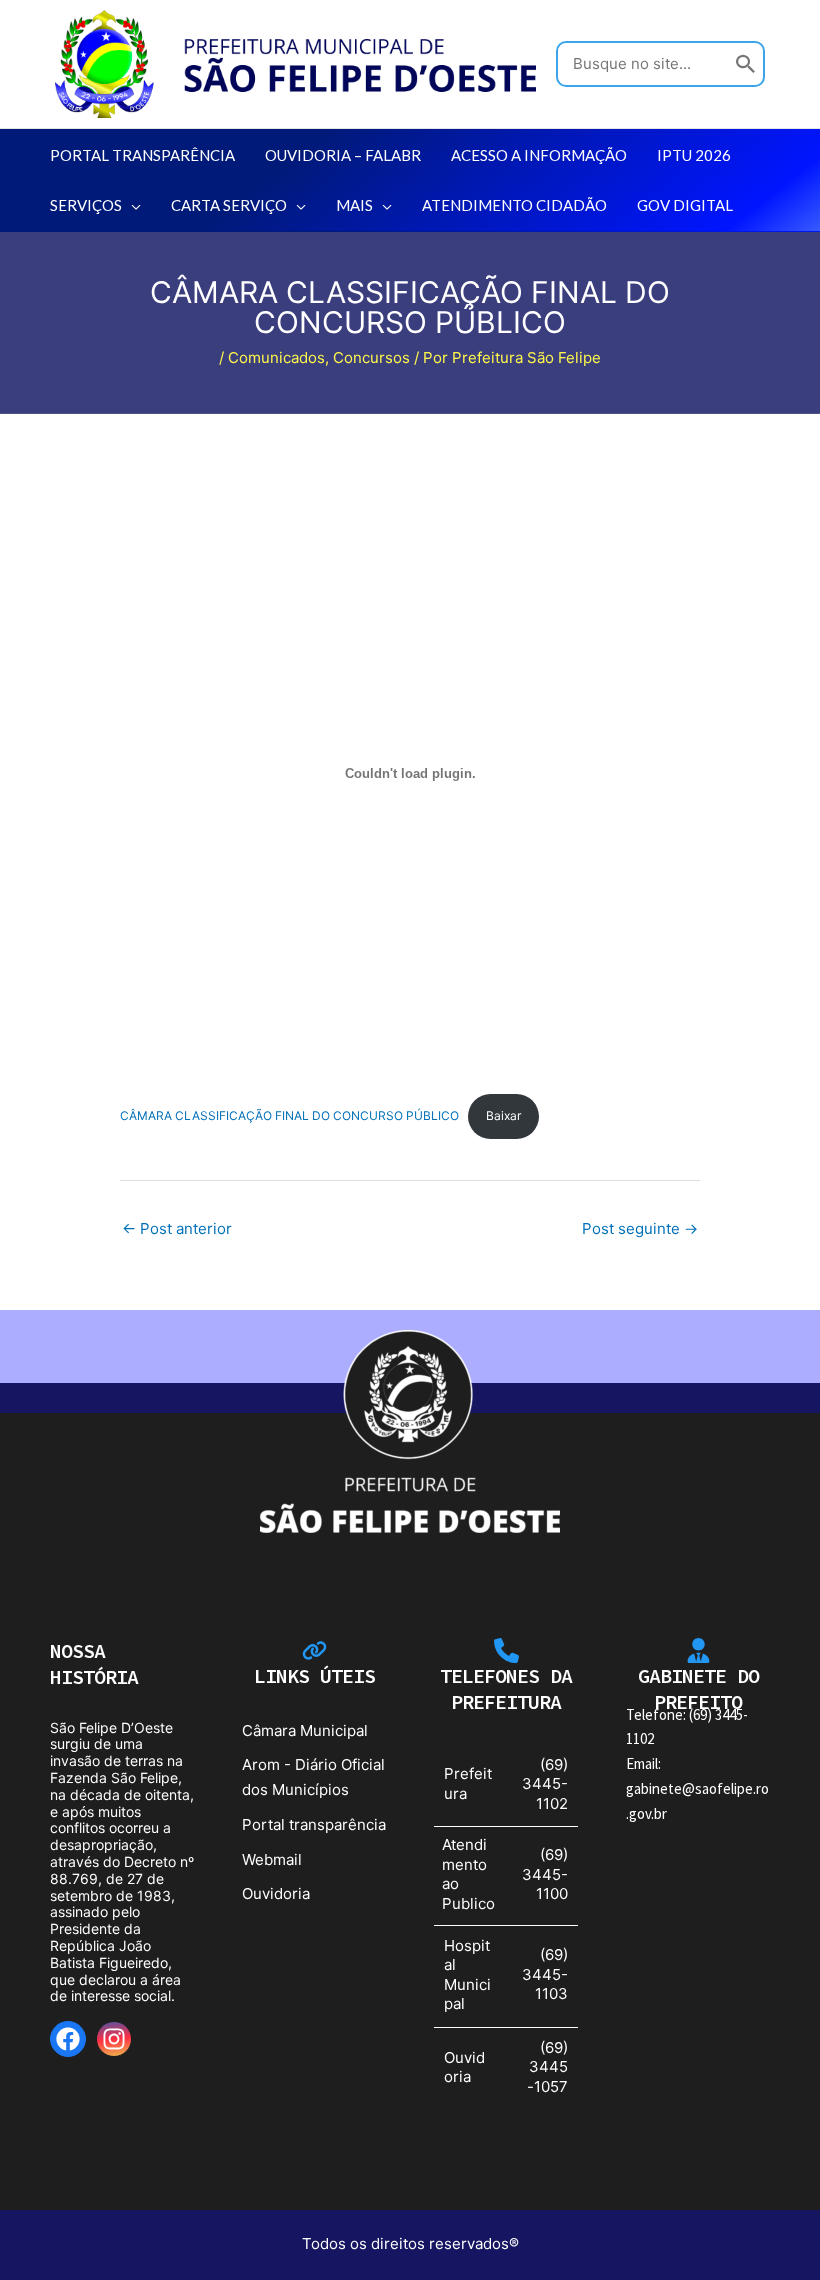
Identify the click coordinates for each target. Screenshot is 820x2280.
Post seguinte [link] (640, 1228)
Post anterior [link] (177, 1228)
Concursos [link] (371, 357)
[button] (131, 205)
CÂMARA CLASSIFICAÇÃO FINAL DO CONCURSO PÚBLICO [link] (289, 1115)
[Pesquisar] (746, 64)
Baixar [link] (503, 1115)
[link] (295, 62)
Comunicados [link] (276, 357)
